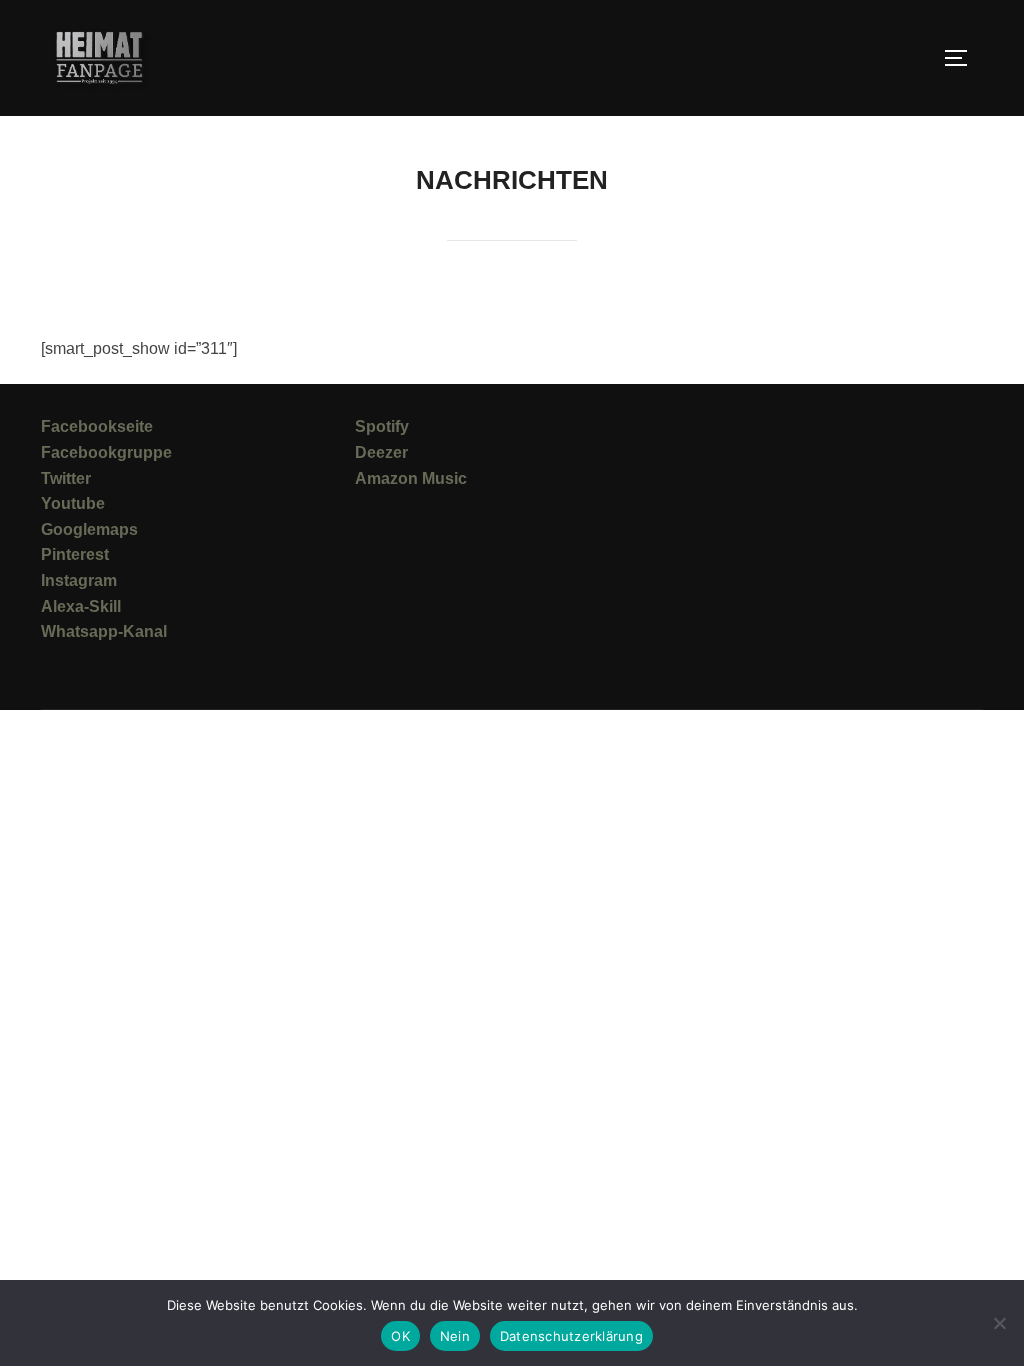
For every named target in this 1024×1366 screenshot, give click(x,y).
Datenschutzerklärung (571, 1336)
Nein (455, 1336)
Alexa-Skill (81, 606)
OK (400, 1336)
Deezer (381, 452)
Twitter (66, 478)
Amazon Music (411, 478)
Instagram (79, 580)
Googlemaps (89, 529)
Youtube (73, 503)
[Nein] (999, 1323)
